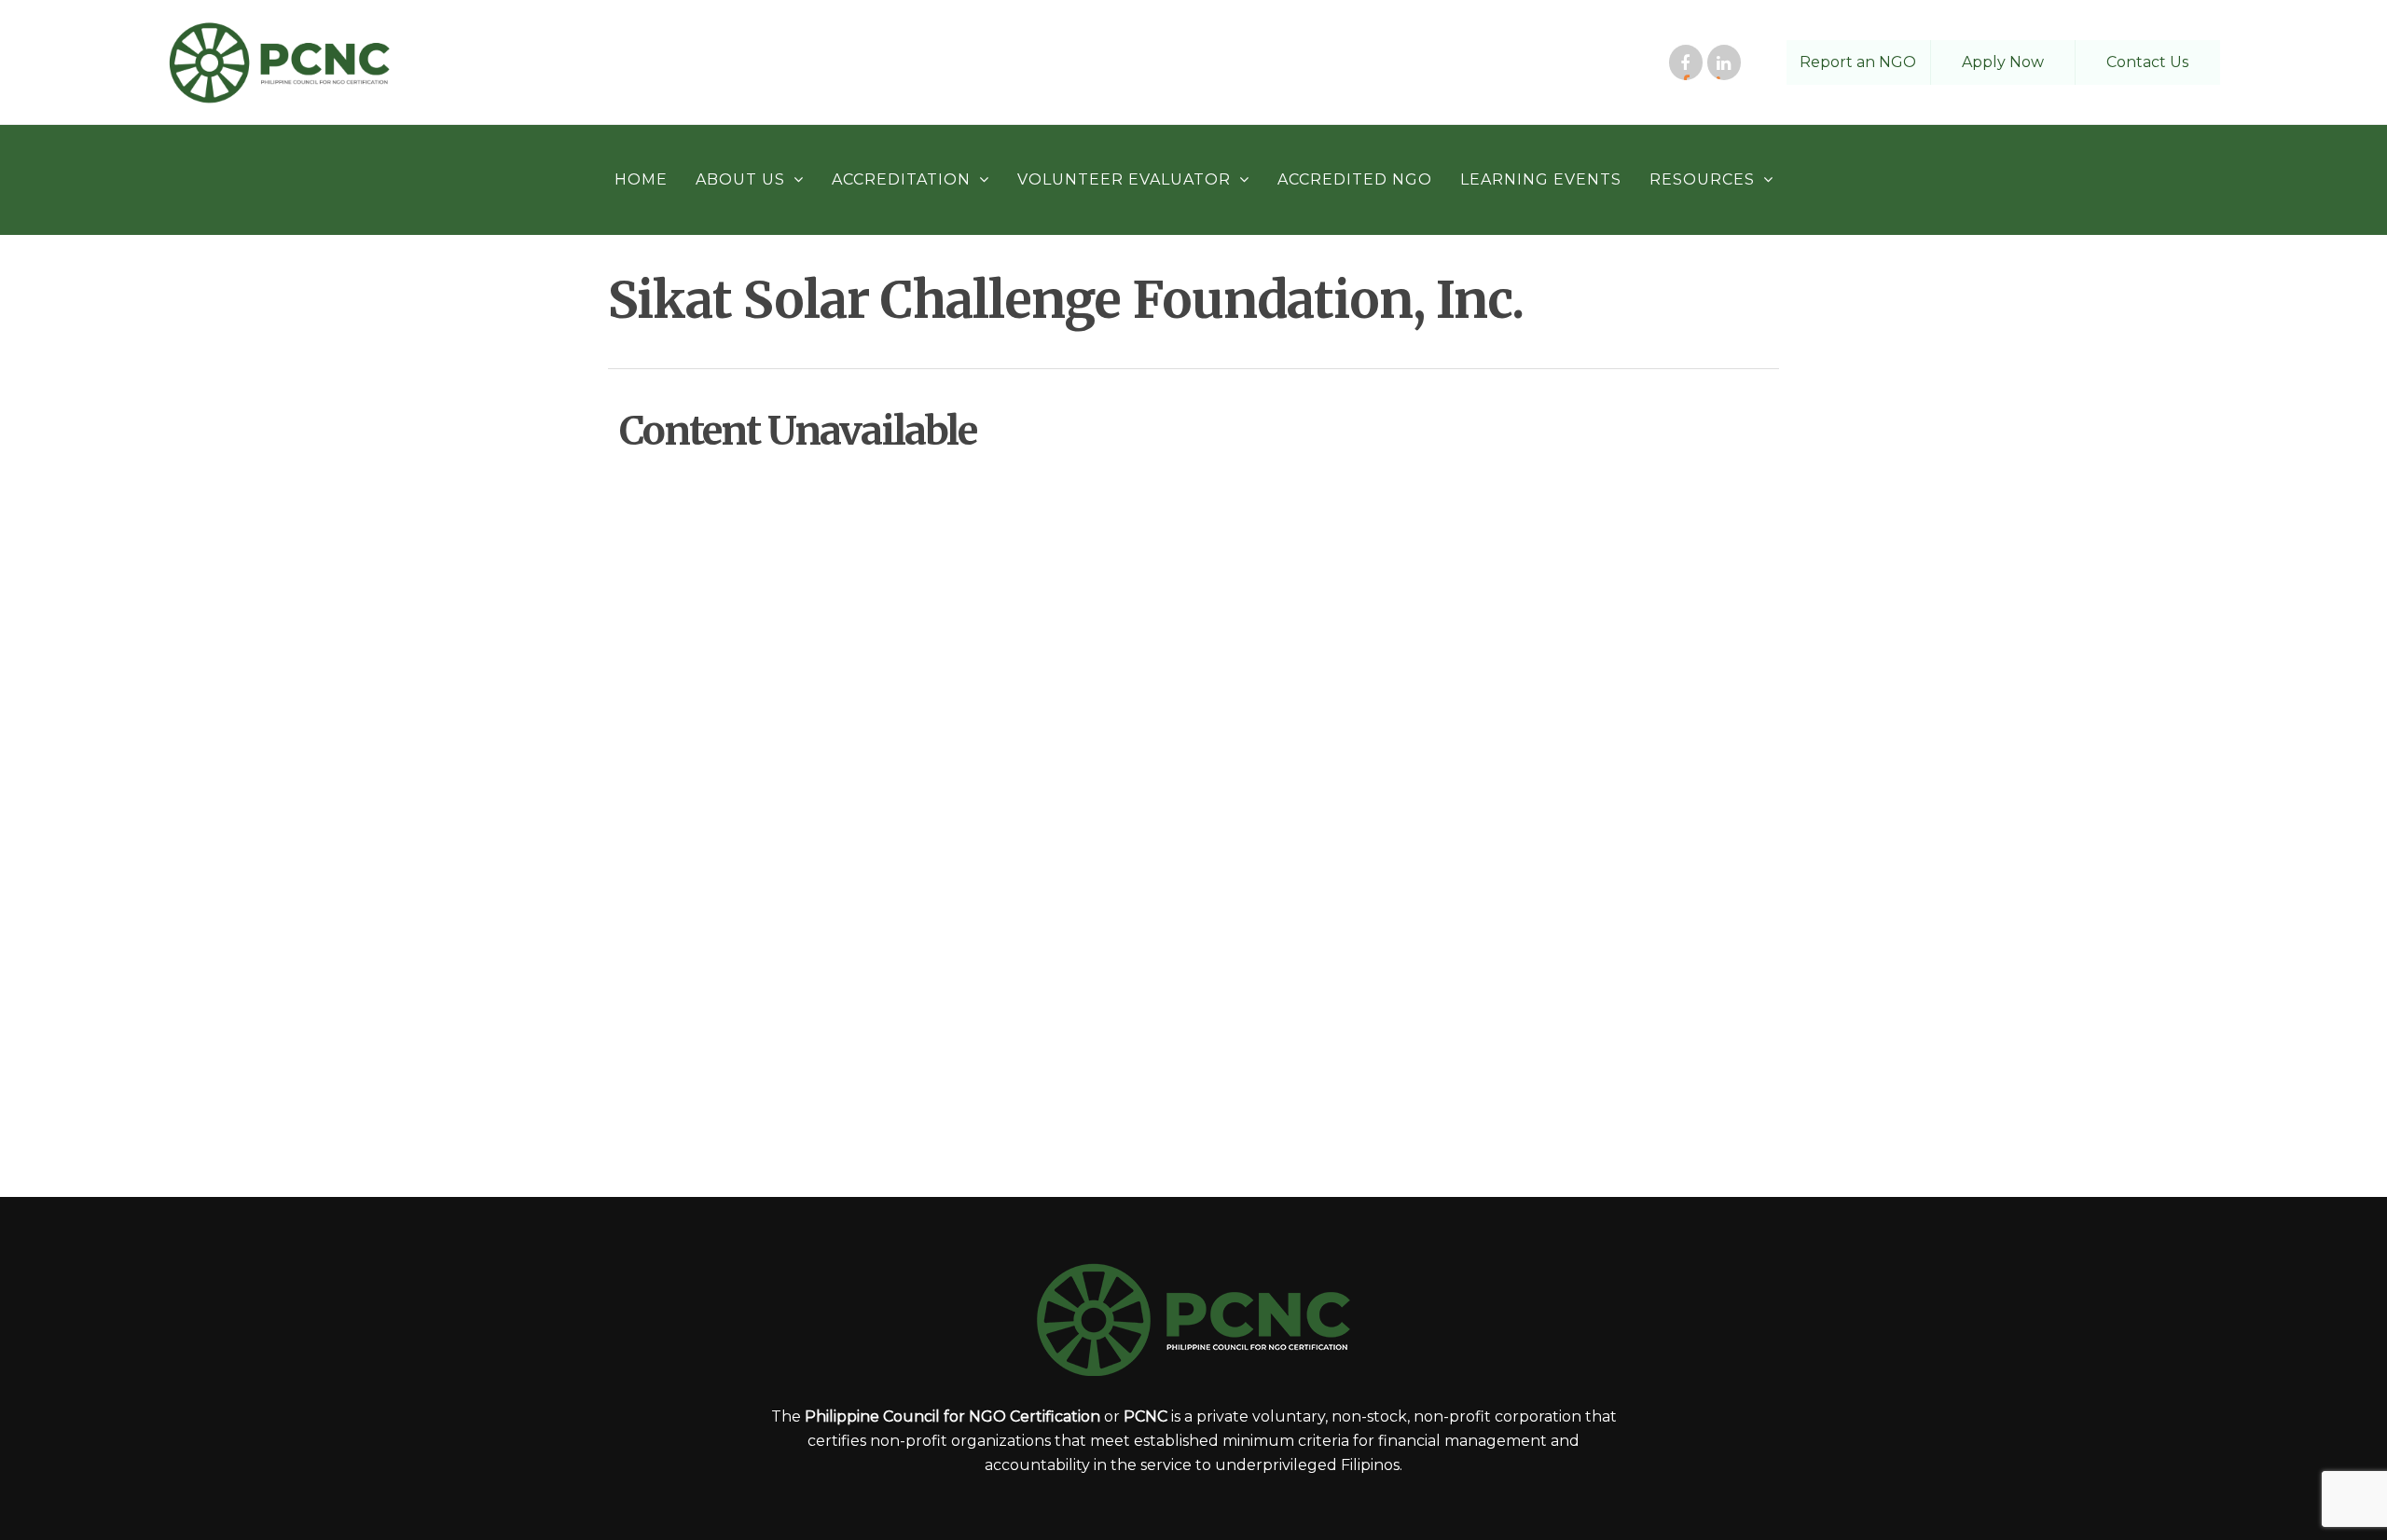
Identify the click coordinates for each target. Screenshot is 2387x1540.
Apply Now (2003, 62)
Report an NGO (1858, 62)
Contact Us (2147, 62)
